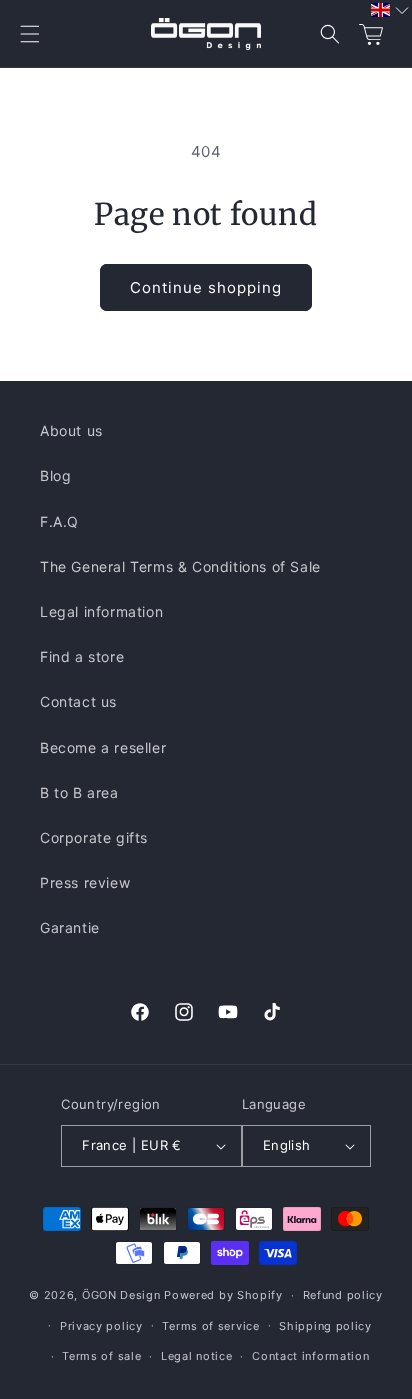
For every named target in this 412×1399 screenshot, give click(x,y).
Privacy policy (101, 1326)
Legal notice (196, 1356)
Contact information (310, 1356)
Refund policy (343, 1295)
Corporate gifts (94, 837)
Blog (55, 475)
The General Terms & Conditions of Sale (180, 566)
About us (71, 430)
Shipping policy (325, 1326)
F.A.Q (59, 521)
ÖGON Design (121, 1295)
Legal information (101, 611)
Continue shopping (206, 287)
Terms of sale (101, 1356)
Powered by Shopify (223, 1295)
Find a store (82, 656)
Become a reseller (103, 747)
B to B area (79, 792)
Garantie (70, 927)
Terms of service (210, 1326)
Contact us (78, 701)
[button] (30, 34)
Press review (85, 882)
